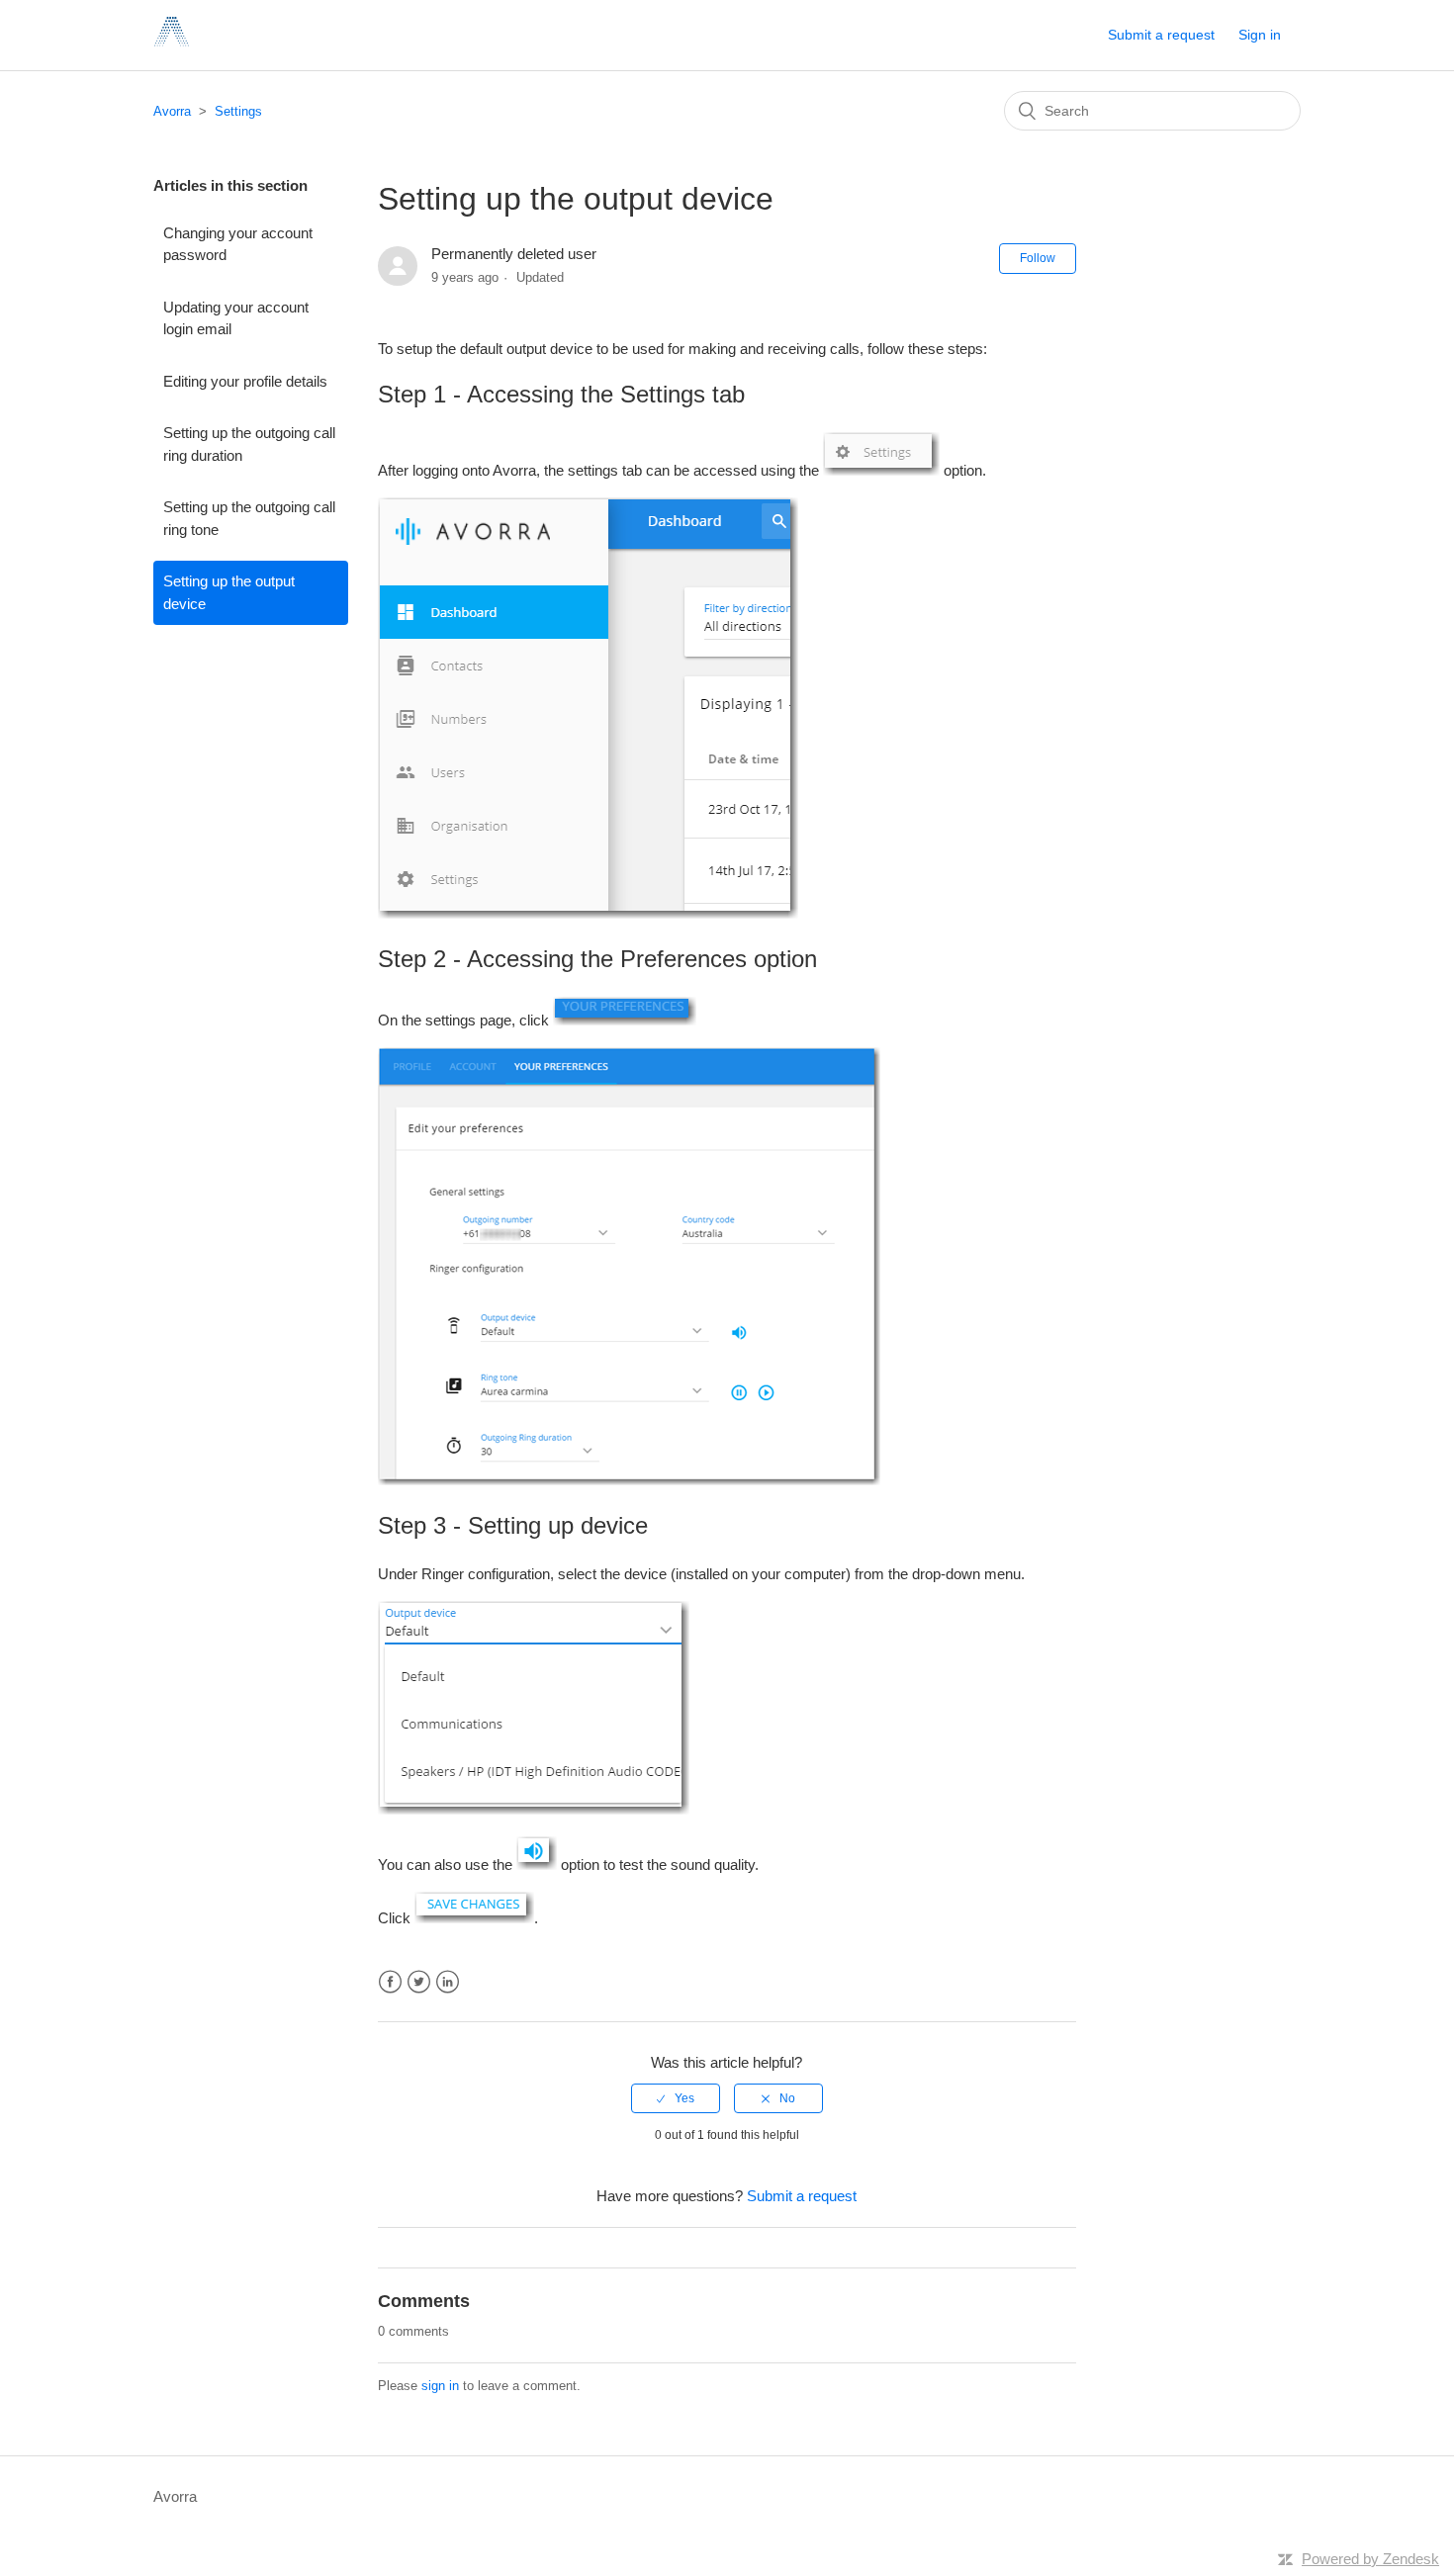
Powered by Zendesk (1370, 2559)
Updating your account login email (236, 318)
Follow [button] (1038, 258)
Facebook (390, 1982)
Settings (238, 111)
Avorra (172, 111)
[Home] (172, 45)
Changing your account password (238, 244)
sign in (440, 2386)
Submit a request (1161, 35)
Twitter (419, 1982)
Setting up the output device (229, 592)
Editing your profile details (245, 381)
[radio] (676, 2098)
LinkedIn (448, 1982)
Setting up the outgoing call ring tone (249, 518)
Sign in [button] (1260, 35)
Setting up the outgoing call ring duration (249, 444)
